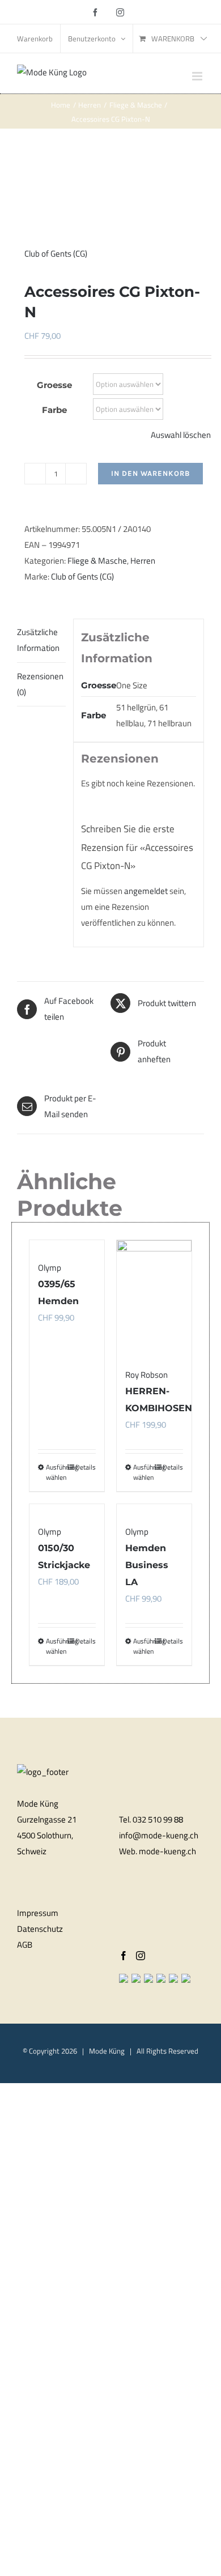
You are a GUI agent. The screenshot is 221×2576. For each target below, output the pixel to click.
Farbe (54, 410)
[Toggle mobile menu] (198, 76)
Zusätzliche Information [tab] (38, 640)
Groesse (54, 385)
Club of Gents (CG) (56, 254)
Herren (143, 561)
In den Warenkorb (150, 473)
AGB (25, 1945)
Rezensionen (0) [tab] (40, 684)
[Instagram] (141, 1956)
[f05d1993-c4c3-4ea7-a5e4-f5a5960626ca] (110, 189)
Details (86, 1641)
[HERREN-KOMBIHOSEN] (154, 1294)
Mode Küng (107, 2051)
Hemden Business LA (147, 1565)
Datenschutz (40, 1929)
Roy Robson (146, 1375)
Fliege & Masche (97, 561)
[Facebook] (124, 1956)
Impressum (38, 1913)
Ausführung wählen (56, 1646)
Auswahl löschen (181, 435)
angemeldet (146, 891)
